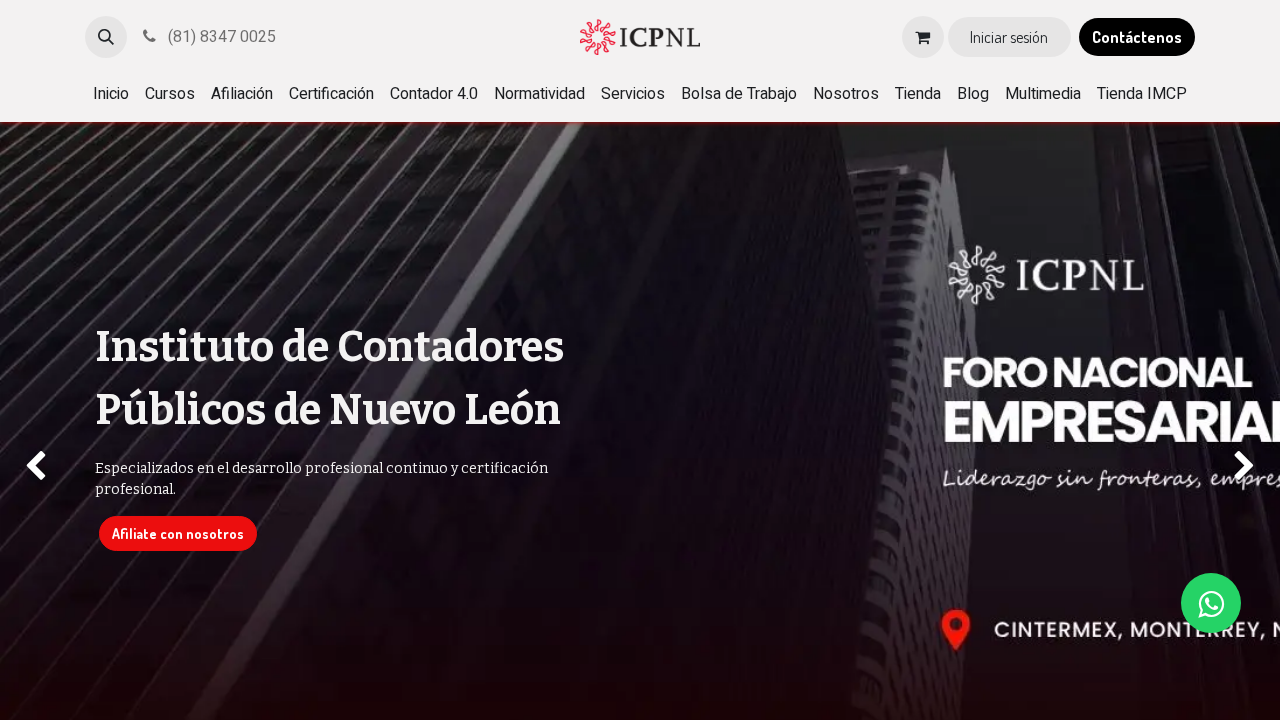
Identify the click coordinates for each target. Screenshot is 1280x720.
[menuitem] (111, 94)
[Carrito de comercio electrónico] (923, 37)
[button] (106, 37)
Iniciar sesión (1009, 37)
